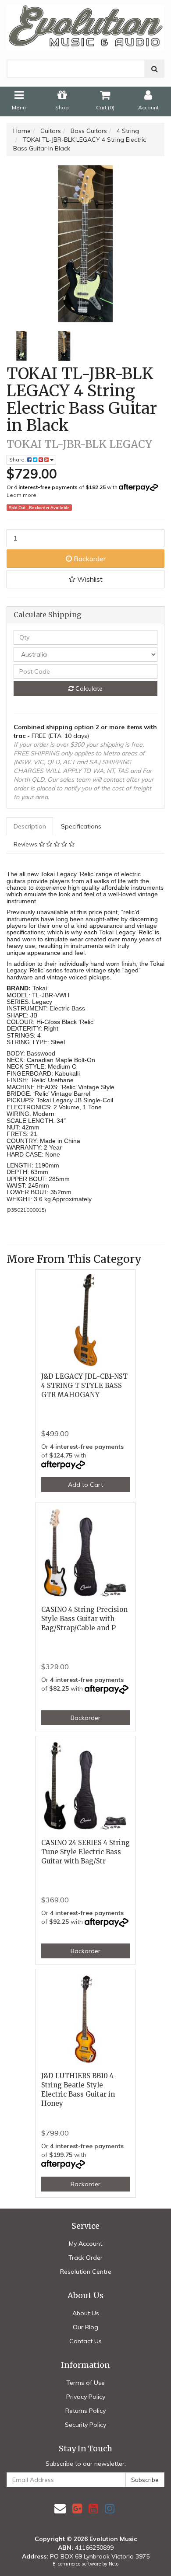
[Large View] (21, 346)
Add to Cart (85, 1485)
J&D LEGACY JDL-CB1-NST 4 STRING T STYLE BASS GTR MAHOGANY (84, 1386)
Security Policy (85, 2425)
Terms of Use (85, 2383)
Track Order (85, 2258)
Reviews (26, 844)
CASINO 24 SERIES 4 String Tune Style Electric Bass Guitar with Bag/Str (85, 1852)
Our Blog (85, 2327)
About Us (86, 2313)
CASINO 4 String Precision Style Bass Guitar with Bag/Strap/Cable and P (84, 1619)
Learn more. (22, 495)
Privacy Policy (86, 2397)
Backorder (89, 559)
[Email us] (60, 2508)
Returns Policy (85, 2411)
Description (30, 826)
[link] (77, 2508)
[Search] (155, 69)
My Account (85, 2244)
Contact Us (85, 2341)
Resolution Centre (86, 2272)
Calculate (88, 689)
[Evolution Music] (85, 25)
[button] (85, 579)
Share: (18, 460)
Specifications (81, 826)
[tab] (30, 826)
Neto (114, 2564)
